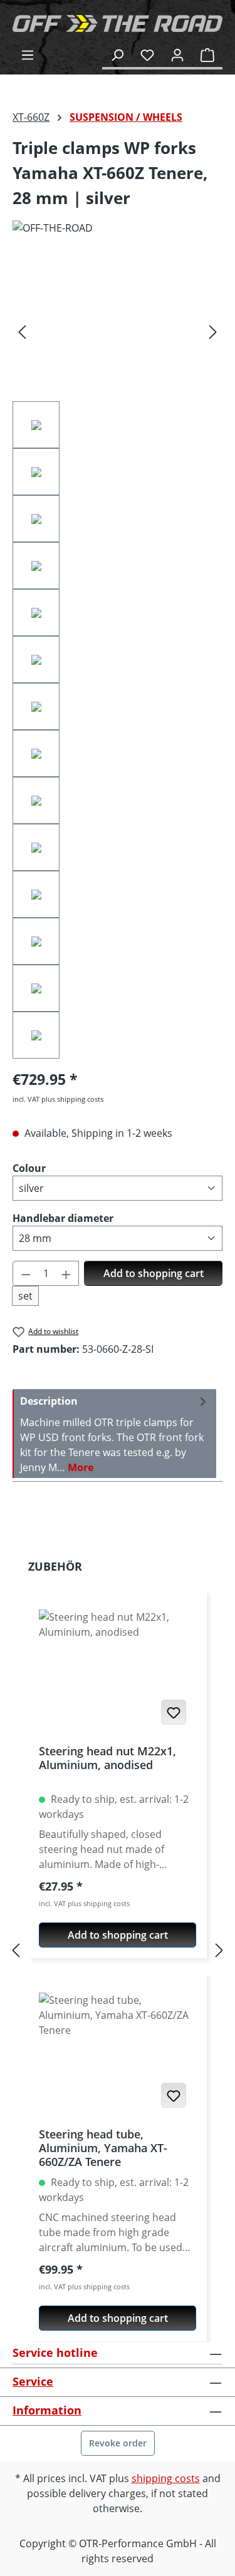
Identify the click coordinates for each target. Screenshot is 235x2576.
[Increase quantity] (66, 1273)
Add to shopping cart (154, 1273)
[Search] (117, 54)
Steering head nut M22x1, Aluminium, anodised (107, 1758)
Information (47, 2410)
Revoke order (118, 2443)
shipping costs (166, 2478)
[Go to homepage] (118, 23)
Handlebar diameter (63, 1218)
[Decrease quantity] (26, 1273)
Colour (29, 1168)
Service (33, 2381)
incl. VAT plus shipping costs (58, 1099)
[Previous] (22, 331)
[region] (118, 659)
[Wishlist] (147, 54)
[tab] (114, 1434)
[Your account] (177, 54)
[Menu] (28, 54)
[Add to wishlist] (174, 1712)
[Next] (213, 331)
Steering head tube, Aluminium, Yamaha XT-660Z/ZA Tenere (103, 2148)
